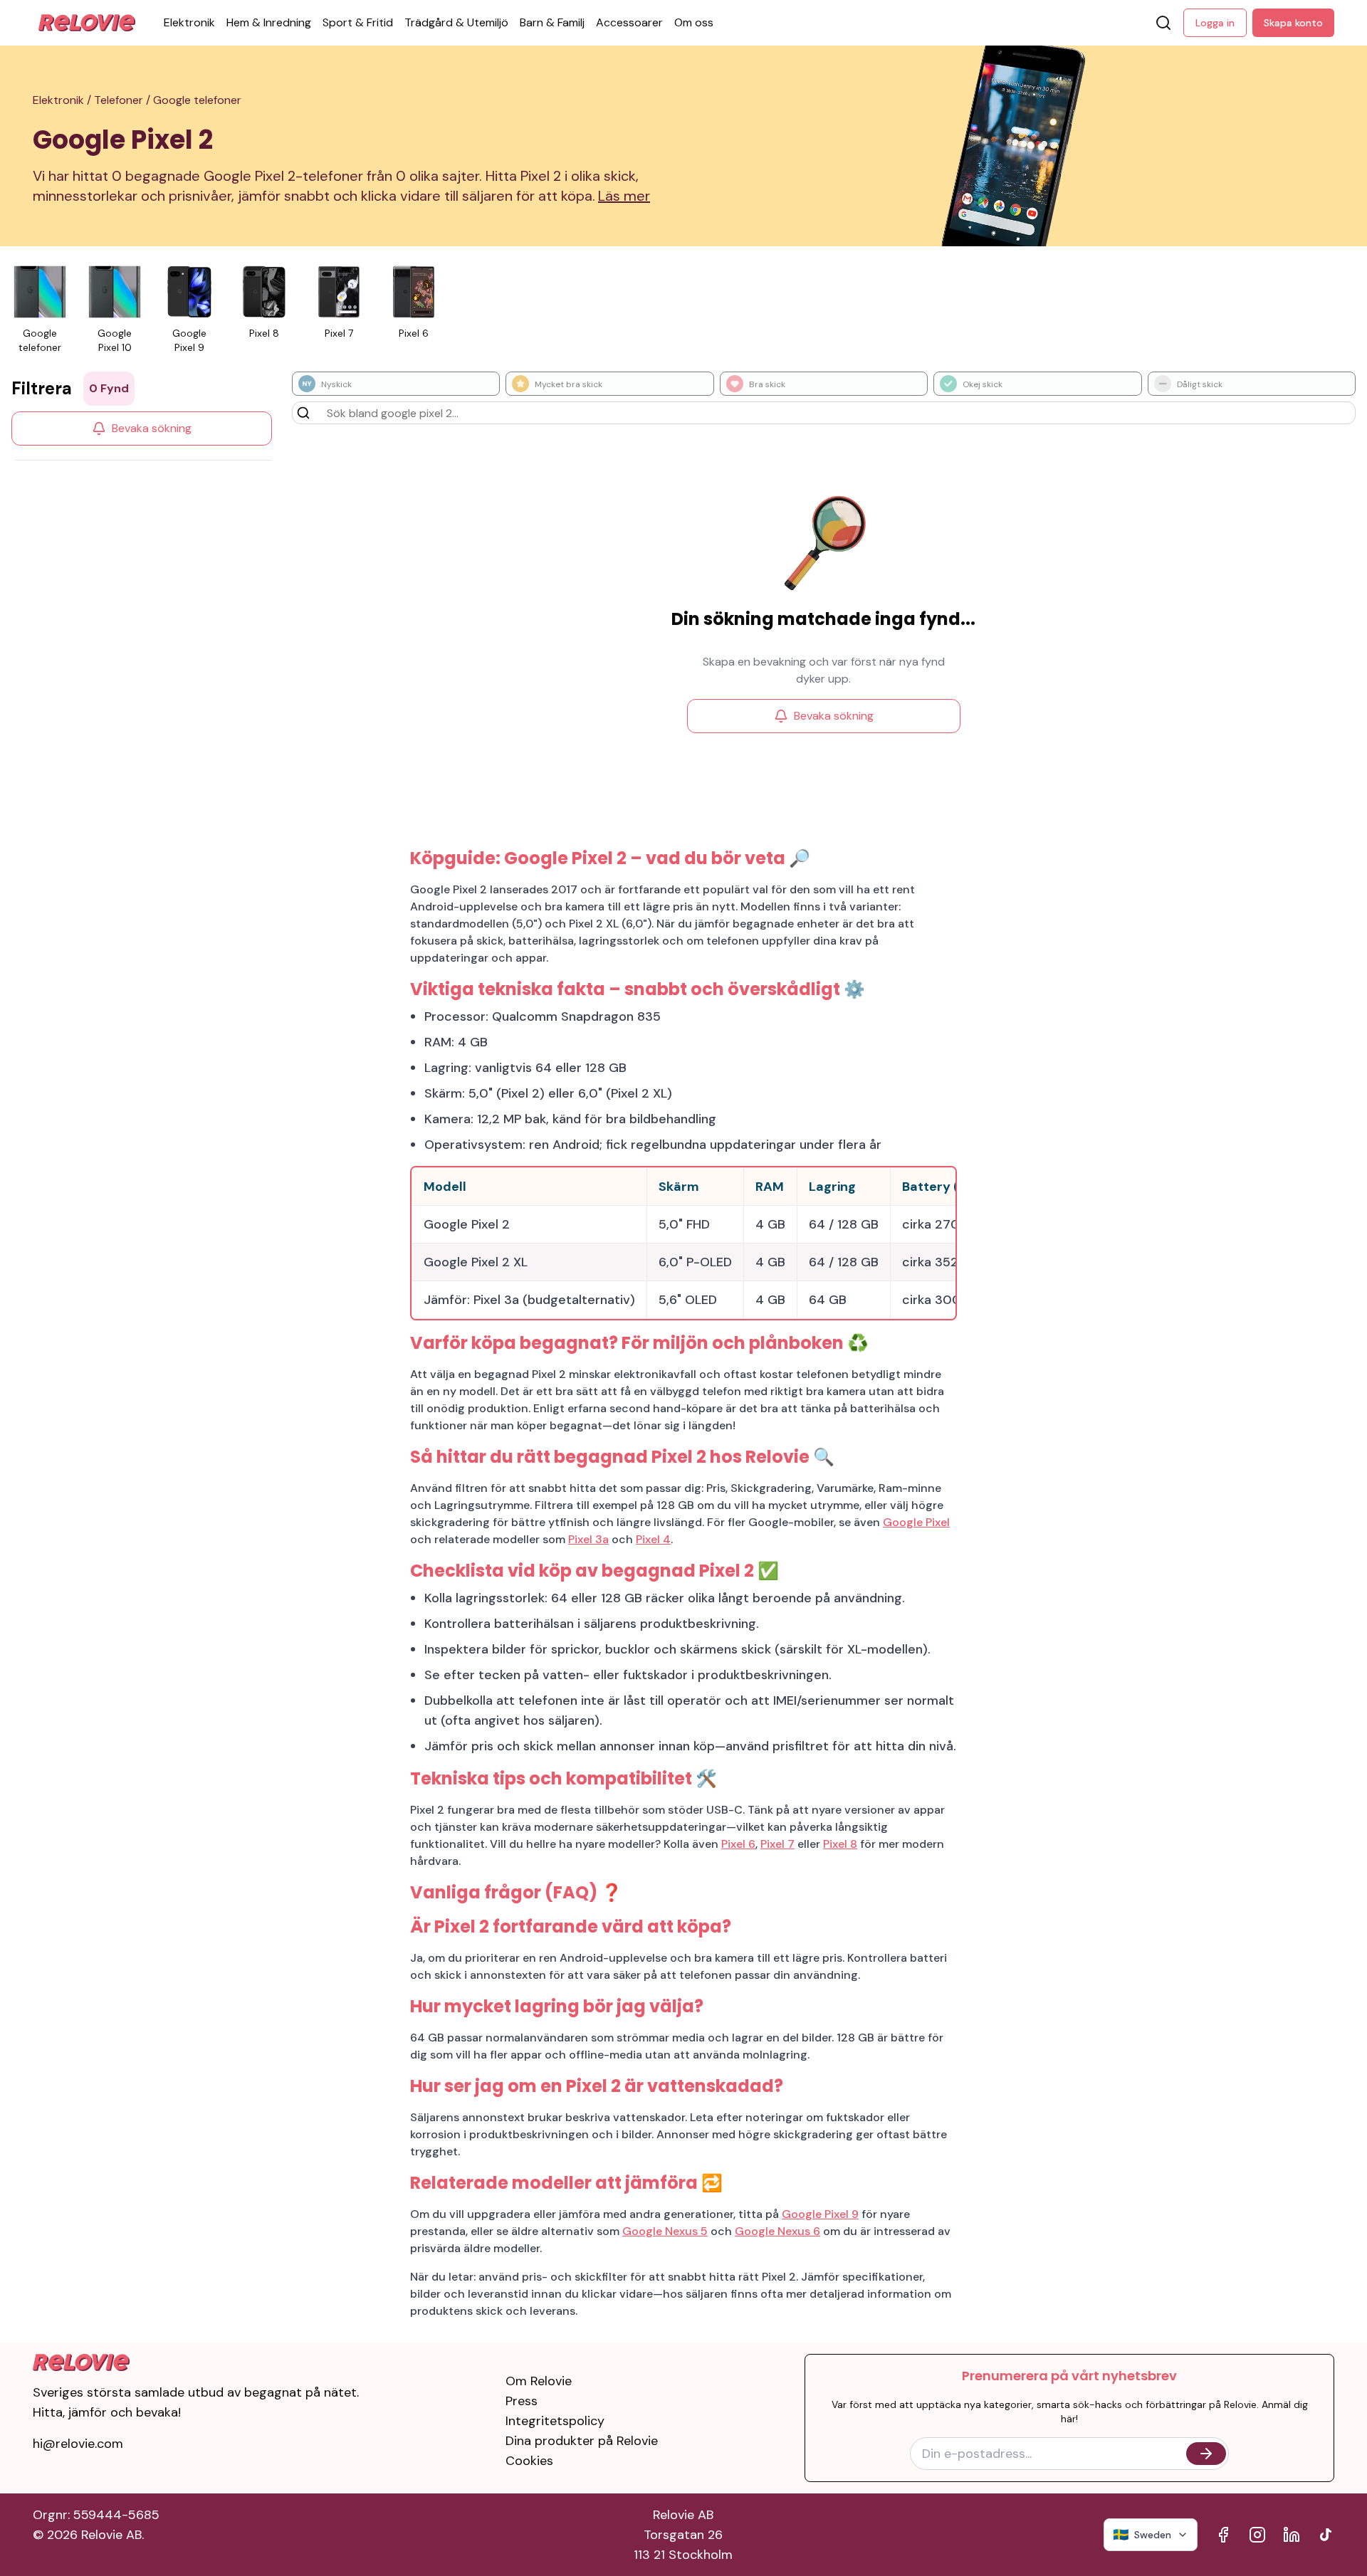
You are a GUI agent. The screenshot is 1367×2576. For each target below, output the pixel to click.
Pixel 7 (777, 1844)
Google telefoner (197, 100)
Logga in (1215, 23)
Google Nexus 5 (665, 2231)
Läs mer (624, 196)
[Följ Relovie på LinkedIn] (1292, 2535)
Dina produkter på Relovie (582, 2441)
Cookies (529, 2461)
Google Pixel (916, 1522)
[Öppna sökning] (1163, 23)
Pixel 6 (738, 1844)
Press (522, 2401)
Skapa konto (1293, 23)
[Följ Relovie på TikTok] (1326, 2535)
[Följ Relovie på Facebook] (1223, 2535)
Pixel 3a (588, 1539)
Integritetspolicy (555, 2421)
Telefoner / (124, 100)
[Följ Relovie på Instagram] (1257, 2535)
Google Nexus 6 (777, 2231)
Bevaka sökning (152, 428)
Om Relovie (539, 2381)
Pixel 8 (840, 1844)
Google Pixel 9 (820, 2214)
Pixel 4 (653, 1539)
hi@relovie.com (78, 2444)
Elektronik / (63, 100)
